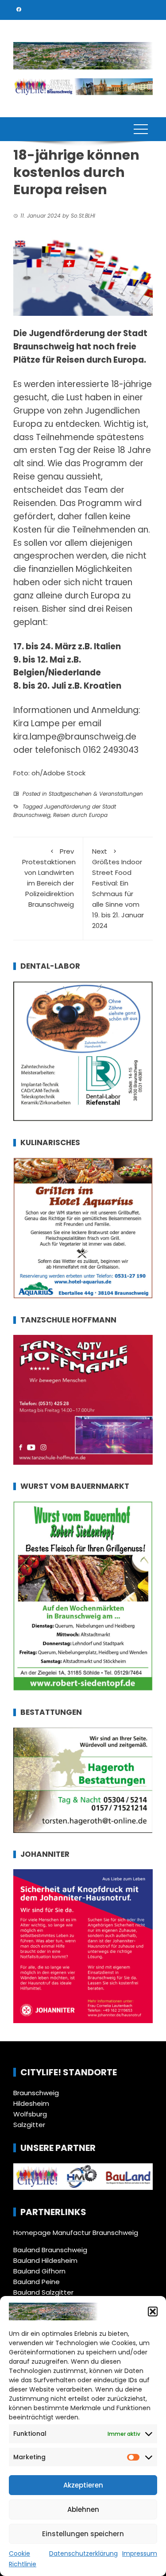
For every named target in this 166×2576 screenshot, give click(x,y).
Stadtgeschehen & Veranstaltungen (96, 794)
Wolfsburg (30, 2114)
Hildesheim (31, 2103)
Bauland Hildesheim (45, 2260)
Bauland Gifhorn (39, 2271)
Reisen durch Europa (80, 815)
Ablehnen (83, 2509)
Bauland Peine (37, 2282)
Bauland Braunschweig (50, 2250)
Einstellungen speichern (83, 2534)
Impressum (140, 2553)
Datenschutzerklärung (83, 2553)
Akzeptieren (83, 2485)
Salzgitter (29, 2125)
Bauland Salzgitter (43, 2292)
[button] (153, 2311)
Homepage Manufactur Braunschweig (76, 2233)
